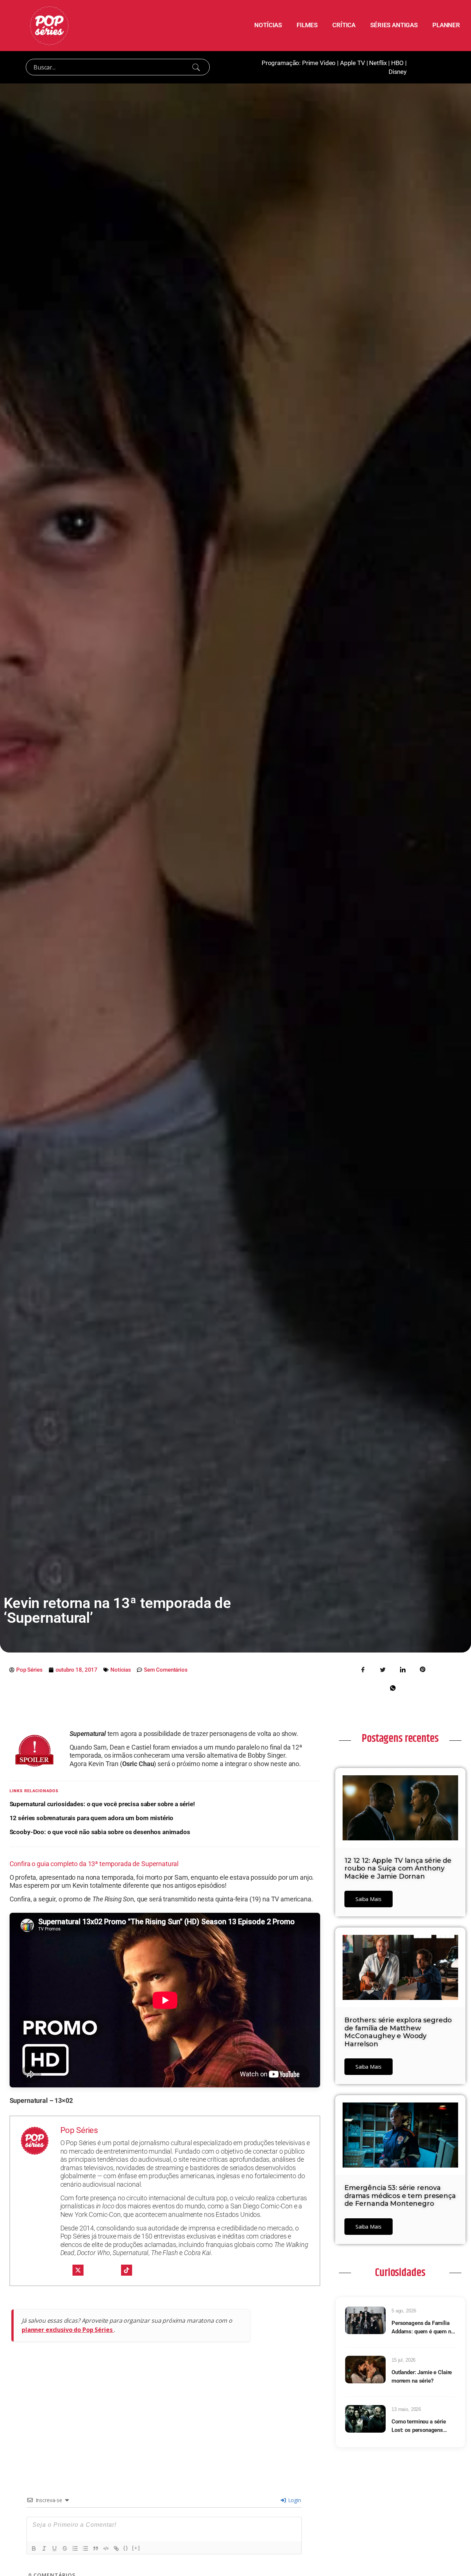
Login (294, 2500)
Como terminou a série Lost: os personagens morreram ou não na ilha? (422, 2426)
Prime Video (319, 63)
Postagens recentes (400, 1739)
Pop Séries (79, 2130)
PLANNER (446, 25)
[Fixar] (65, 2548)
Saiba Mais (369, 1899)
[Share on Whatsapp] (393, 1687)
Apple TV (353, 63)
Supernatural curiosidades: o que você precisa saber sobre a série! (102, 1804)
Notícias (121, 1670)
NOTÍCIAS (268, 25)
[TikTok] (127, 2270)
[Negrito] (34, 2548)
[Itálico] (44, 2548)
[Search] (196, 67)
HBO (398, 63)
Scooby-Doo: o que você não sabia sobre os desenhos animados (100, 1832)
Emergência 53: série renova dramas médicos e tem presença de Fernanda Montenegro (400, 2196)
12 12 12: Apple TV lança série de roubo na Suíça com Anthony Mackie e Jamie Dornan (398, 1868)
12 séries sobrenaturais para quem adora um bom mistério (92, 1818)
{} (126, 2548)
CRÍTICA (344, 25)
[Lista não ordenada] (85, 2548)
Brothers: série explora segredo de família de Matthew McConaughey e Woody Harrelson (398, 2032)
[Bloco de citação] (96, 2548)
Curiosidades (400, 2273)
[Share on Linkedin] (403, 1669)
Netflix (378, 63)
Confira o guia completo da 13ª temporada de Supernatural (94, 1864)
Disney (398, 72)
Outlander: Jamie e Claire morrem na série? (422, 2377)
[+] (136, 2548)
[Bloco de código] (106, 2548)
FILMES (307, 25)
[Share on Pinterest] (422, 1669)
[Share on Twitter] (383, 1669)
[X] (78, 2270)
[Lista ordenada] (75, 2548)
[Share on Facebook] (363, 1669)
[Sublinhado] (54, 2548)
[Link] (116, 2548)
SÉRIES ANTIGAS (394, 25)
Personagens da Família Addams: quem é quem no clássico (423, 2328)
